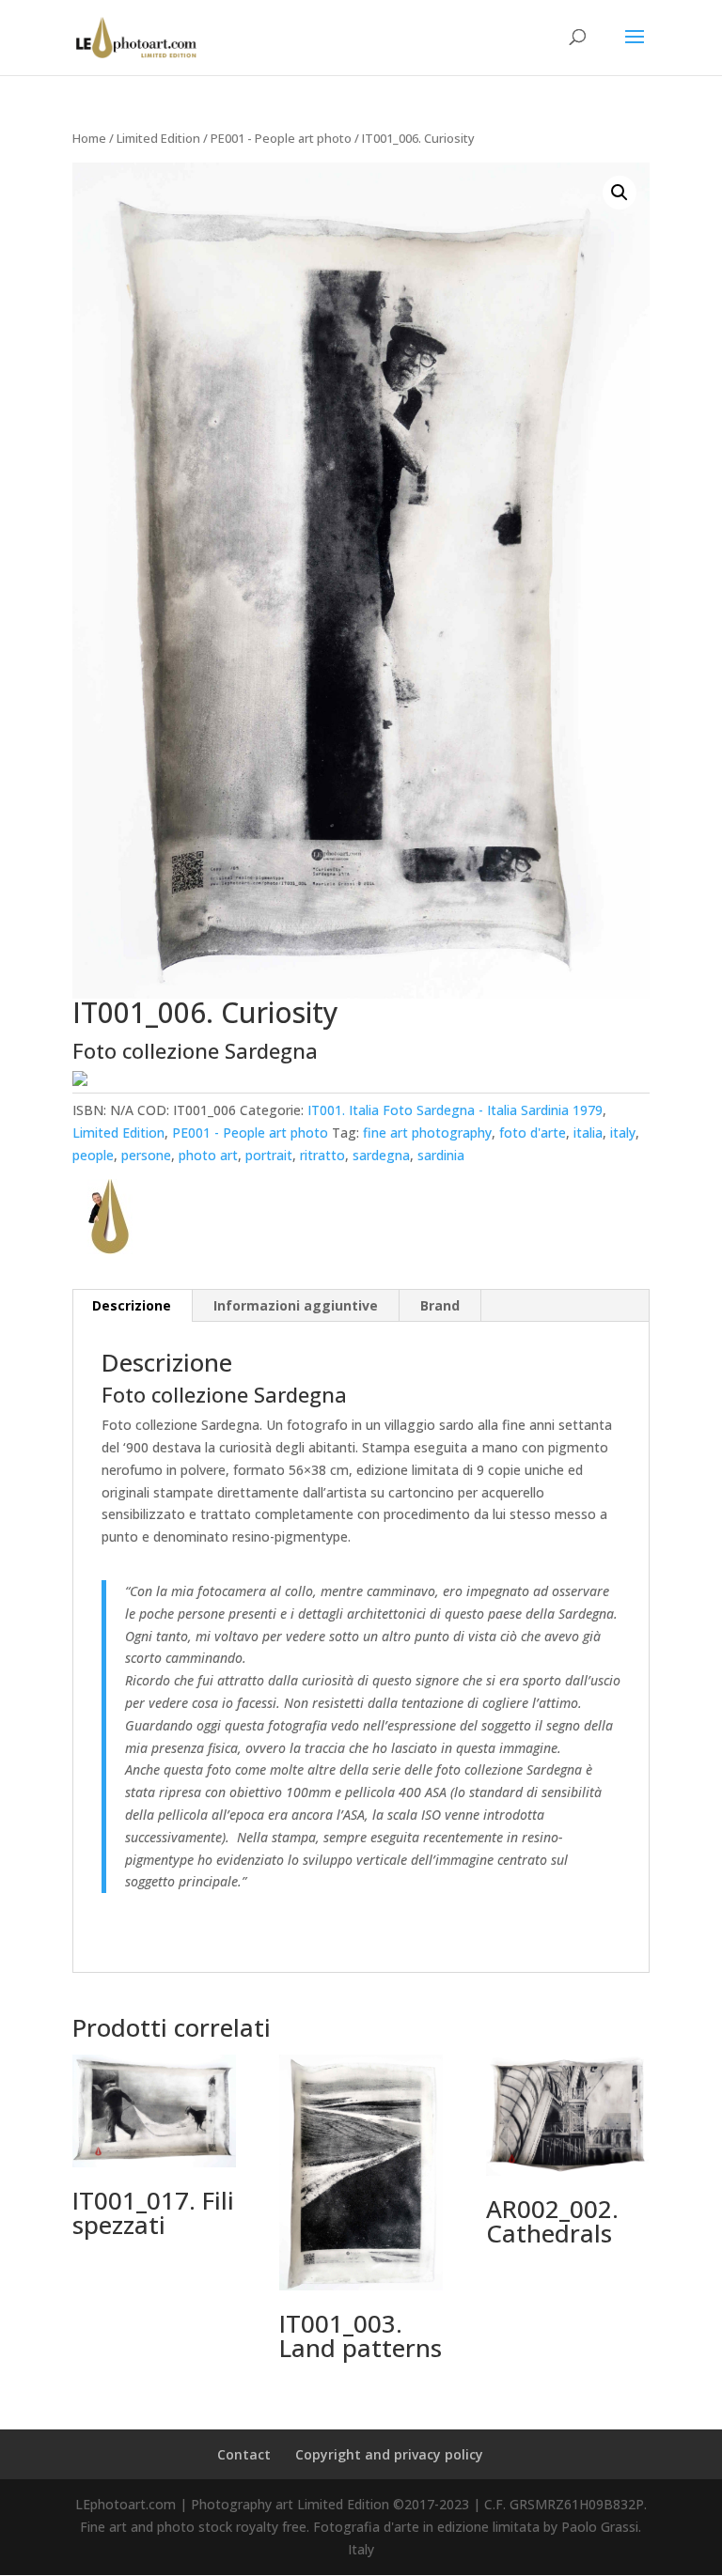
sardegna (381, 1155)
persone (146, 1155)
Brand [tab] (440, 1305)
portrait (269, 1155)
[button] (620, 193)
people (93, 1155)
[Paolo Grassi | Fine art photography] (110, 1220)
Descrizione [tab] (132, 1305)
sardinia (441, 1155)
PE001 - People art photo (281, 138)
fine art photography (427, 1133)
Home (89, 138)
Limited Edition (158, 138)
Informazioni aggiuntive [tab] (296, 1305)
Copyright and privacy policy (389, 2454)
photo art (208, 1155)
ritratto (322, 1155)
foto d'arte (533, 1133)
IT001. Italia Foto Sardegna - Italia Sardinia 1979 (455, 1110)
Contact (244, 2454)
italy (623, 1133)
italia (588, 1133)
